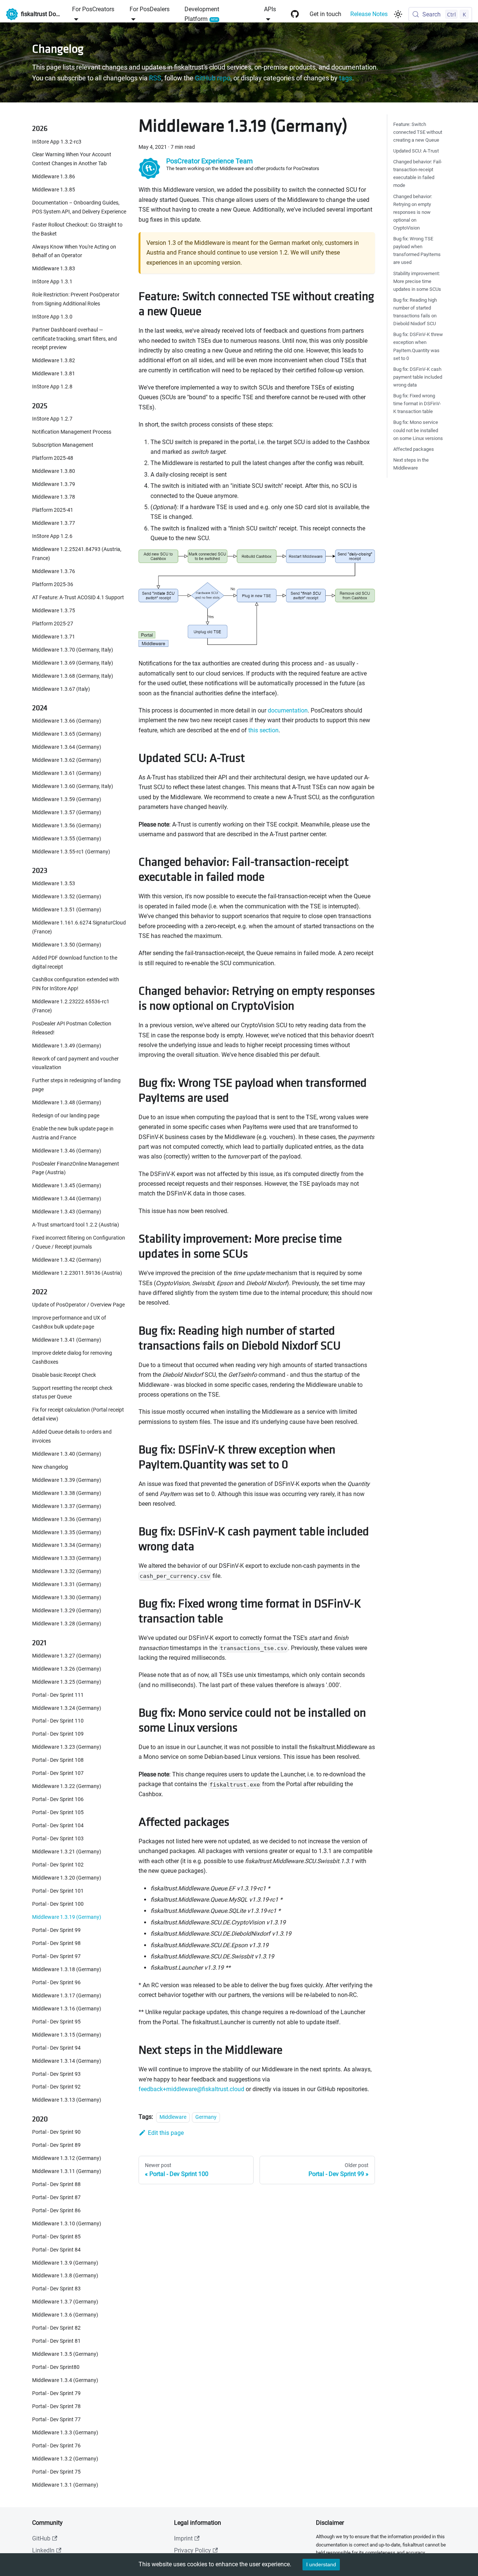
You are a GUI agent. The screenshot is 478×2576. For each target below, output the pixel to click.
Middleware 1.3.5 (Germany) (65, 2354)
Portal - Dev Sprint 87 (56, 2198)
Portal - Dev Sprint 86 (56, 2211)
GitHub (41, 2538)
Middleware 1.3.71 (54, 637)
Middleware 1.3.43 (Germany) (67, 1212)
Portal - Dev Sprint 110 (58, 1721)
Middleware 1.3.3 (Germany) (65, 2433)
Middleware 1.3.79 (54, 484)
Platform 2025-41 (53, 510)
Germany (206, 2117)
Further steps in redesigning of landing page (76, 1085)
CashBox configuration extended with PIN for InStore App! (76, 984)
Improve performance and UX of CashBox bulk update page (69, 1323)
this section (263, 730)
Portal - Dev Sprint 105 (58, 1812)
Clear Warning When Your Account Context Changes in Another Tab (72, 159)
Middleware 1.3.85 (54, 190)
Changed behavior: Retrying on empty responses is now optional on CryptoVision (413, 212)
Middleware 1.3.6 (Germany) (65, 2315)
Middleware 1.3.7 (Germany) (65, 2302)
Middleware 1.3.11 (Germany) (67, 2171)
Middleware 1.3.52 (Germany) (67, 897)
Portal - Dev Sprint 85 (56, 2237)
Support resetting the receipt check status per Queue (72, 1393)
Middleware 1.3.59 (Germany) (67, 799)
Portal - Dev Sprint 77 (56, 2420)
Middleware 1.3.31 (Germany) (67, 1585)
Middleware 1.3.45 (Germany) (67, 1186)
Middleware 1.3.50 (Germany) (67, 945)
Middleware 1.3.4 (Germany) (65, 2380)
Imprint (183, 2538)
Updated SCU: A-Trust (416, 151)
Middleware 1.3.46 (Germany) (67, 1151)
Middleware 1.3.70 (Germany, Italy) (73, 650)
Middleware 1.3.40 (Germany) (67, 1454)
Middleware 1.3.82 (54, 361)
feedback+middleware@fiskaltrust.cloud (191, 2089)
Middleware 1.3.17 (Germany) (67, 1996)
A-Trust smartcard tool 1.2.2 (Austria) (76, 1225)
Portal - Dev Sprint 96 (56, 1983)
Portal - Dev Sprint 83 (56, 2289)
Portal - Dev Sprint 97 (56, 1956)
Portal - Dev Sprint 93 (56, 2074)
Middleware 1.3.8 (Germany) (65, 2276)
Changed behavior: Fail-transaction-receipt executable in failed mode (418, 173)
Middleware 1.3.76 (54, 571)
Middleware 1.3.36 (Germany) (67, 1519)
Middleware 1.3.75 (54, 611)
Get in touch (325, 14)
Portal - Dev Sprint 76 (56, 2446)
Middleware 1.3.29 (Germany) (67, 1611)
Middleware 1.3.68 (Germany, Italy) (73, 676)
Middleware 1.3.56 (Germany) (67, 826)
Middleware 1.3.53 (54, 884)
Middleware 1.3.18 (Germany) (67, 1969)
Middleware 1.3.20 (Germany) (67, 1878)
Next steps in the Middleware (411, 464)
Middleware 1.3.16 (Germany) (67, 2009)
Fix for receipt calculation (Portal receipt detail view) (78, 1415)
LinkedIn (43, 2550)
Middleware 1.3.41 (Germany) (67, 1340)
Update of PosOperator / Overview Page (78, 1305)
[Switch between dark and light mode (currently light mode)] (398, 14)
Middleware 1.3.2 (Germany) (65, 2459)
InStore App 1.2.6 (52, 537)
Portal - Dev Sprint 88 (56, 2184)
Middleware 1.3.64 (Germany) (67, 747)
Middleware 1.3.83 (54, 269)
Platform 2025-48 (53, 458)
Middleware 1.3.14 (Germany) (67, 2061)
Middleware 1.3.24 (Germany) (67, 1708)
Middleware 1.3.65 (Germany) (67, 734)
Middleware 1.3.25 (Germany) (67, 1682)
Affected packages (414, 449)
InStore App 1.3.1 (52, 282)
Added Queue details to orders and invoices (72, 1436)
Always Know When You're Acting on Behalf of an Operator (74, 251)
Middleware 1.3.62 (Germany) (67, 760)
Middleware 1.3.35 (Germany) (67, 1532)
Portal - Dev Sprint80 (56, 2367)
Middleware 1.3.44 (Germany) (67, 1199)
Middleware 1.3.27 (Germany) (67, 1656)
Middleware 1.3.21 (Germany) (67, 1852)
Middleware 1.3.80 (54, 471)
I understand (321, 2564)
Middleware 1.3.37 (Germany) (67, 1506)
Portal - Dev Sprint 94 (56, 2048)
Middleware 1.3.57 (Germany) (67, 812)
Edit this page (166, 2133)
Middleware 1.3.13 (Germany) (67, 2100)
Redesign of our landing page (66, 1116)
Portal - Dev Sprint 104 (58, 1826)
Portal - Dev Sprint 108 (58, 1761)
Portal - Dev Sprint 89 (56, 2145)
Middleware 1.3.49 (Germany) (67, 1046)
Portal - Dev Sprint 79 (56, 2393)
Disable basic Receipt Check (64, 1375)
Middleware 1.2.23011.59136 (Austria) (77, 1273)
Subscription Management (63, 445)
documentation (288, 710)
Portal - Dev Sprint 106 (58, 1800)
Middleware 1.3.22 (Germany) (67, 1787)
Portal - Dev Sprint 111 (58, 1695)
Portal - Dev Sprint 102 (58, 1865)
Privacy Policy (193, 2550)
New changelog (50, 1467)
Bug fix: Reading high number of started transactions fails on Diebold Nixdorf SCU (415, 312)
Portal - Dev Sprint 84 (56, 2250)
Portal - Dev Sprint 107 (58, 1774)
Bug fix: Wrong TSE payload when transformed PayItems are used (417, 250)
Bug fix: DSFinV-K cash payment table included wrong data (418, 377)
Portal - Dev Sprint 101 (58, 1891)
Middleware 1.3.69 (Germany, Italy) (73, 663)
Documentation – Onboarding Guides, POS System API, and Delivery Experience (79, 207)
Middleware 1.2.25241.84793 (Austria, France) (77, 554)
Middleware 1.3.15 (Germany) (67, 2035)
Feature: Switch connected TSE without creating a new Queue (418, 132)
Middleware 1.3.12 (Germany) (67, 2158)
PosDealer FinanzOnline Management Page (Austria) (76, 1168)
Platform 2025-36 (53, 584)
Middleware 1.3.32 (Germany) (67, 1572)
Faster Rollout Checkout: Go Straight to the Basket (77, 229)
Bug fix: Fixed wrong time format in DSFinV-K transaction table (417, 404)
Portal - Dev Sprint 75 (56, 2472)
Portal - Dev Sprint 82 (56, 2328)
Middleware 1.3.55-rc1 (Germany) (71, 852)
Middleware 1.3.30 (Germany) (67, 1598)
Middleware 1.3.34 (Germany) (67, 1546)
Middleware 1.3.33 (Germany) (67, 1559)
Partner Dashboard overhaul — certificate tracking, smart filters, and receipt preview (75, 339)
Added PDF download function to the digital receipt (75, 962)
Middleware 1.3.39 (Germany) (67, 1480)
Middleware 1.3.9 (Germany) (65, 2263)
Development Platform (202, 14)
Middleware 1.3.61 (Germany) (67, 773)
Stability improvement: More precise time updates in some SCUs (417, 281)
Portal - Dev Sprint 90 (56, 2132)
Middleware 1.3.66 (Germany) (67, 721)
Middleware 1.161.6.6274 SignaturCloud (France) (79, 927)
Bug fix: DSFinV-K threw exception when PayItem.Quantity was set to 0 (418, 347)
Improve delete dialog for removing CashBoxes (72, 1358)
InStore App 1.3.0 (52, 317)
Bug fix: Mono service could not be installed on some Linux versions (418, 430)
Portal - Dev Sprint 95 (56, 2022)
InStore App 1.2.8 (52, 387)
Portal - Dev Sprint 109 (58, 1734)
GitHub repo (213, 78)
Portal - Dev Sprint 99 (56, 1930)
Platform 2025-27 (53, 624)
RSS (155, 78)
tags (346, 78)
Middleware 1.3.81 (54, 374)
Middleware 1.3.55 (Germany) (67, 839)
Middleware (173, 2117)
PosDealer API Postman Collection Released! (72, 1028)
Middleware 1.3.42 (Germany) (67, 1260)
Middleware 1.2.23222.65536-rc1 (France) (71, 1006)
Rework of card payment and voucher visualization (75, 1063)
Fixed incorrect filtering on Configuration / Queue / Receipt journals (79, 1242)
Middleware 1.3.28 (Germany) (67, 1624)
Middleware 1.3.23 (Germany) (67, 1747)
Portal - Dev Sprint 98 (56, 1943)
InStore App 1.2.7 (52, 419)
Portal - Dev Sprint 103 (58, 1839)
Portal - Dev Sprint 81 (56, 2341)
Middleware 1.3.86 (54, 177)
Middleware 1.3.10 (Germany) (67, 2224)
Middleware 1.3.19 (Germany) (67, 1917)
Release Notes (369, 14)
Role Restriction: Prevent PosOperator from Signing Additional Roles (76, 299)
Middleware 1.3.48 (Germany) (67, 1103)
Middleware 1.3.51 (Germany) (67, 910)
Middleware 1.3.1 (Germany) (65, 2485)
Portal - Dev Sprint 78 (56, 2406)
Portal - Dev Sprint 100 (58, 1904)
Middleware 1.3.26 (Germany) (67, 1669)
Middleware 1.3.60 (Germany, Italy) (73, 786)
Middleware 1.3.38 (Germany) (67, 1493)
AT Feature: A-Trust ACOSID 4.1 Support (78, 598)
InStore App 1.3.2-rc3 (57, 142)
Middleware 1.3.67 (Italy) (61, 689)
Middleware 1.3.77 (54, 524)
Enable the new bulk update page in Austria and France (73, 1133)
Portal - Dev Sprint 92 (56, 2087)
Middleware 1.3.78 (54, 497)
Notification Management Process (72, 432)
